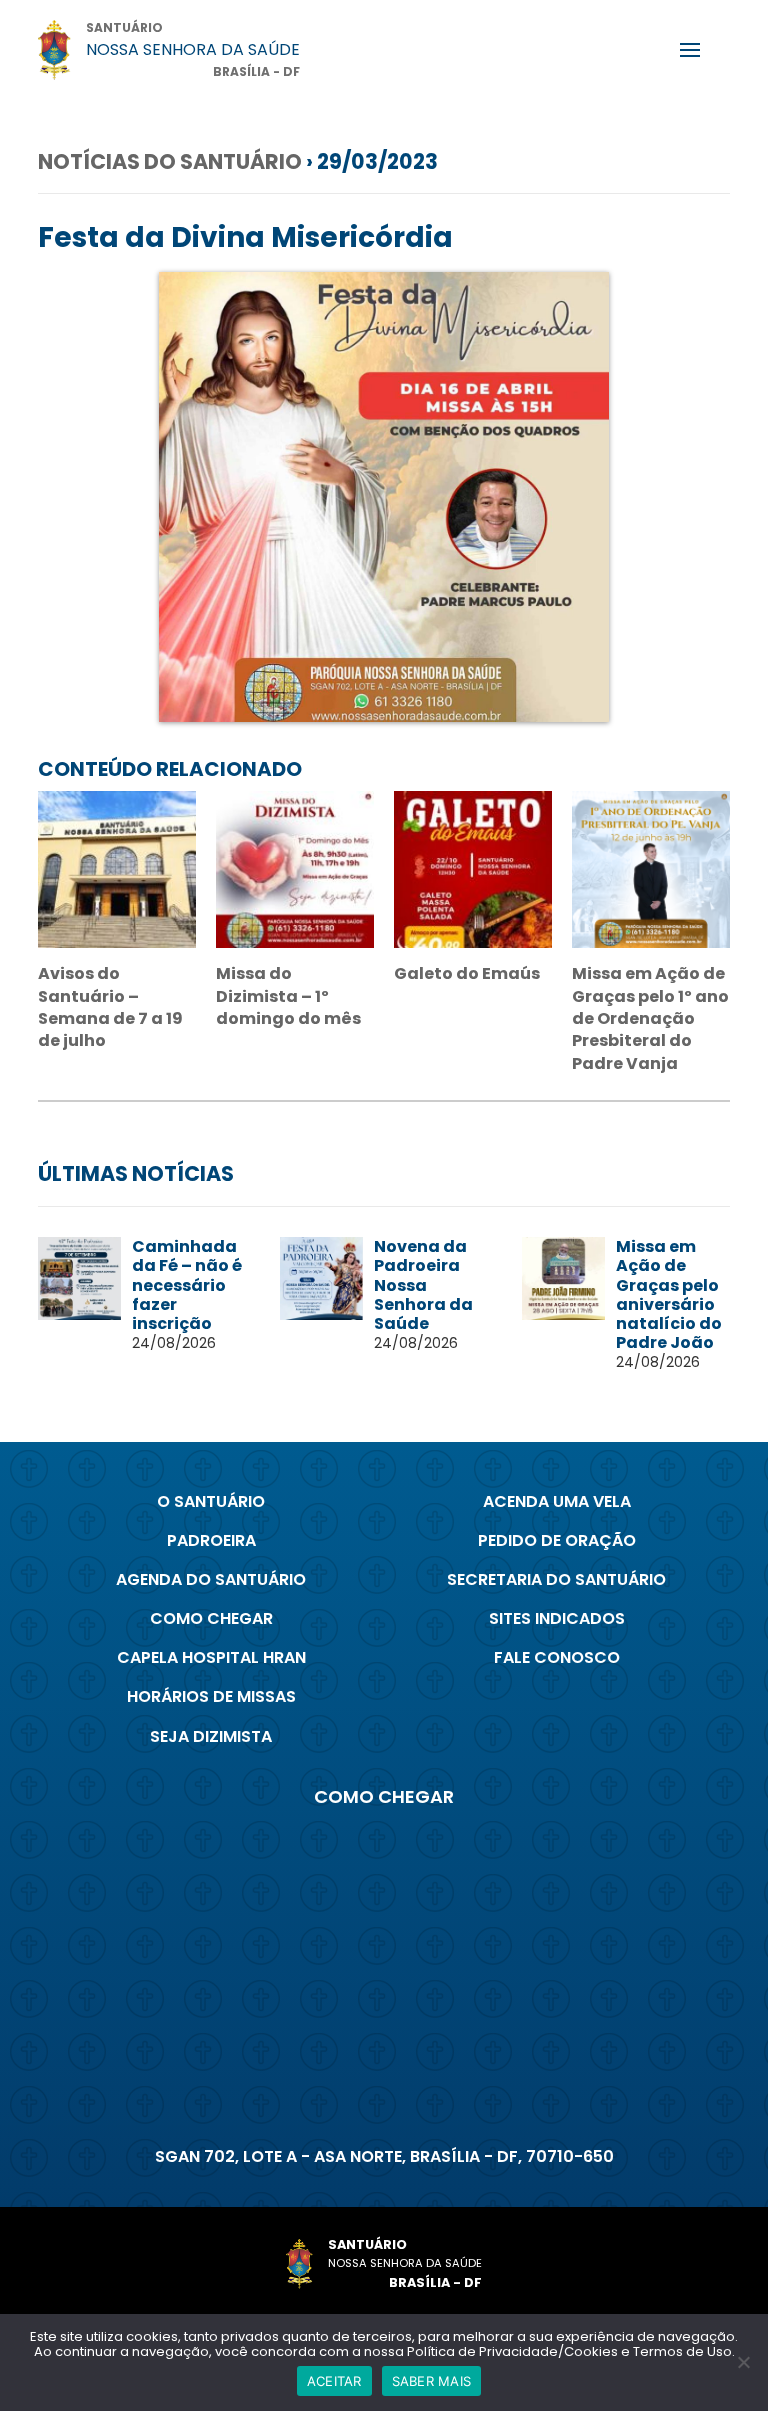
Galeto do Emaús (467, 973)
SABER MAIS (432, 2381)
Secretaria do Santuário (556, 1579)
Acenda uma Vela (557, 1501)
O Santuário (211, 1501)
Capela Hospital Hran (211, 1657)
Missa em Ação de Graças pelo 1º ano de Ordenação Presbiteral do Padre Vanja (650, 1018)
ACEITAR (334, 2381)
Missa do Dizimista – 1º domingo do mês (288, 996)
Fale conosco (557, 1657)
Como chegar (211, 1618)
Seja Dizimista (211, 1736)
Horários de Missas (211, 1696)
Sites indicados (557, 1618)
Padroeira (211, 1540)
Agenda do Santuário (211, 1579)
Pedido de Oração (557, 1540)
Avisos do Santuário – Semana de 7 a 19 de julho (110, 1007)
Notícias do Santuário (170, 161)
